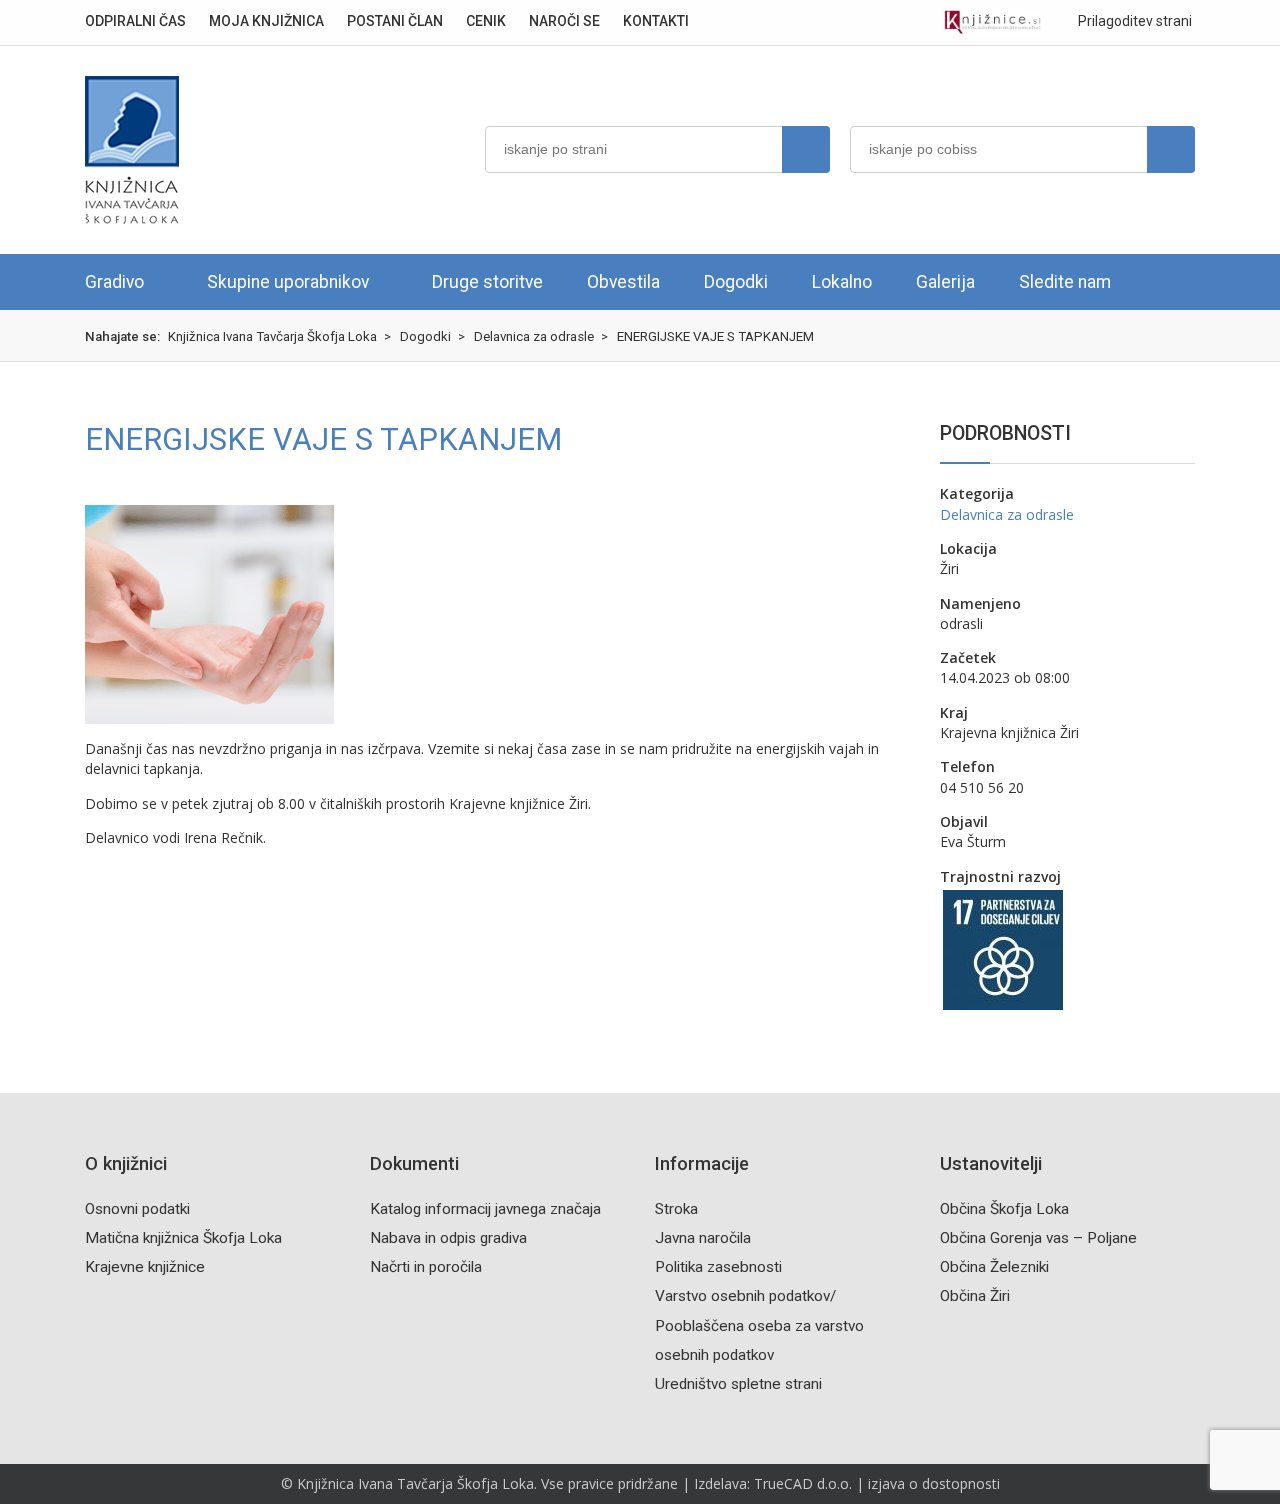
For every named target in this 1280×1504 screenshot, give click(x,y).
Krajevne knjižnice (145, 1267)
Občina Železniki (994, 1267)
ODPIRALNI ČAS (135, 21)
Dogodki (736, 282)
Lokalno (842, 282)
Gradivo (114, 282)
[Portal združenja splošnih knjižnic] (992, 22)
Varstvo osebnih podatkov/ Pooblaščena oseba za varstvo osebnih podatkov (759, 1325)
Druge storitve (487, 282)
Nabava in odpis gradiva (448, 1238)
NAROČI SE (564, 21)
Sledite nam (1065, 282)
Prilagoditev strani (1133, 21)
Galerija (945, 282)
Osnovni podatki (137, 1209)
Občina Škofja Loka (1004, 1209)
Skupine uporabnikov (288, 282)
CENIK (486, 21)
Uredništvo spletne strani (738, 1384)
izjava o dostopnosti (934, 1483)
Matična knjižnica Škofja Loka (183, 1238)
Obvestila (623, 282)
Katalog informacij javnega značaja (485, 1209)
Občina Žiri (975, 1296)
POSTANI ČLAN (395, 21)
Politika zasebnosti (718, 1267)
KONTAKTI (656, 21)
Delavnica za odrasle (1007, 514)
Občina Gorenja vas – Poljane (1038, 1238)
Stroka (676, 1209)
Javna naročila (703, 1238)
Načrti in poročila (426, 1267)
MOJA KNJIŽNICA (266, 21)
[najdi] (806, 149)
